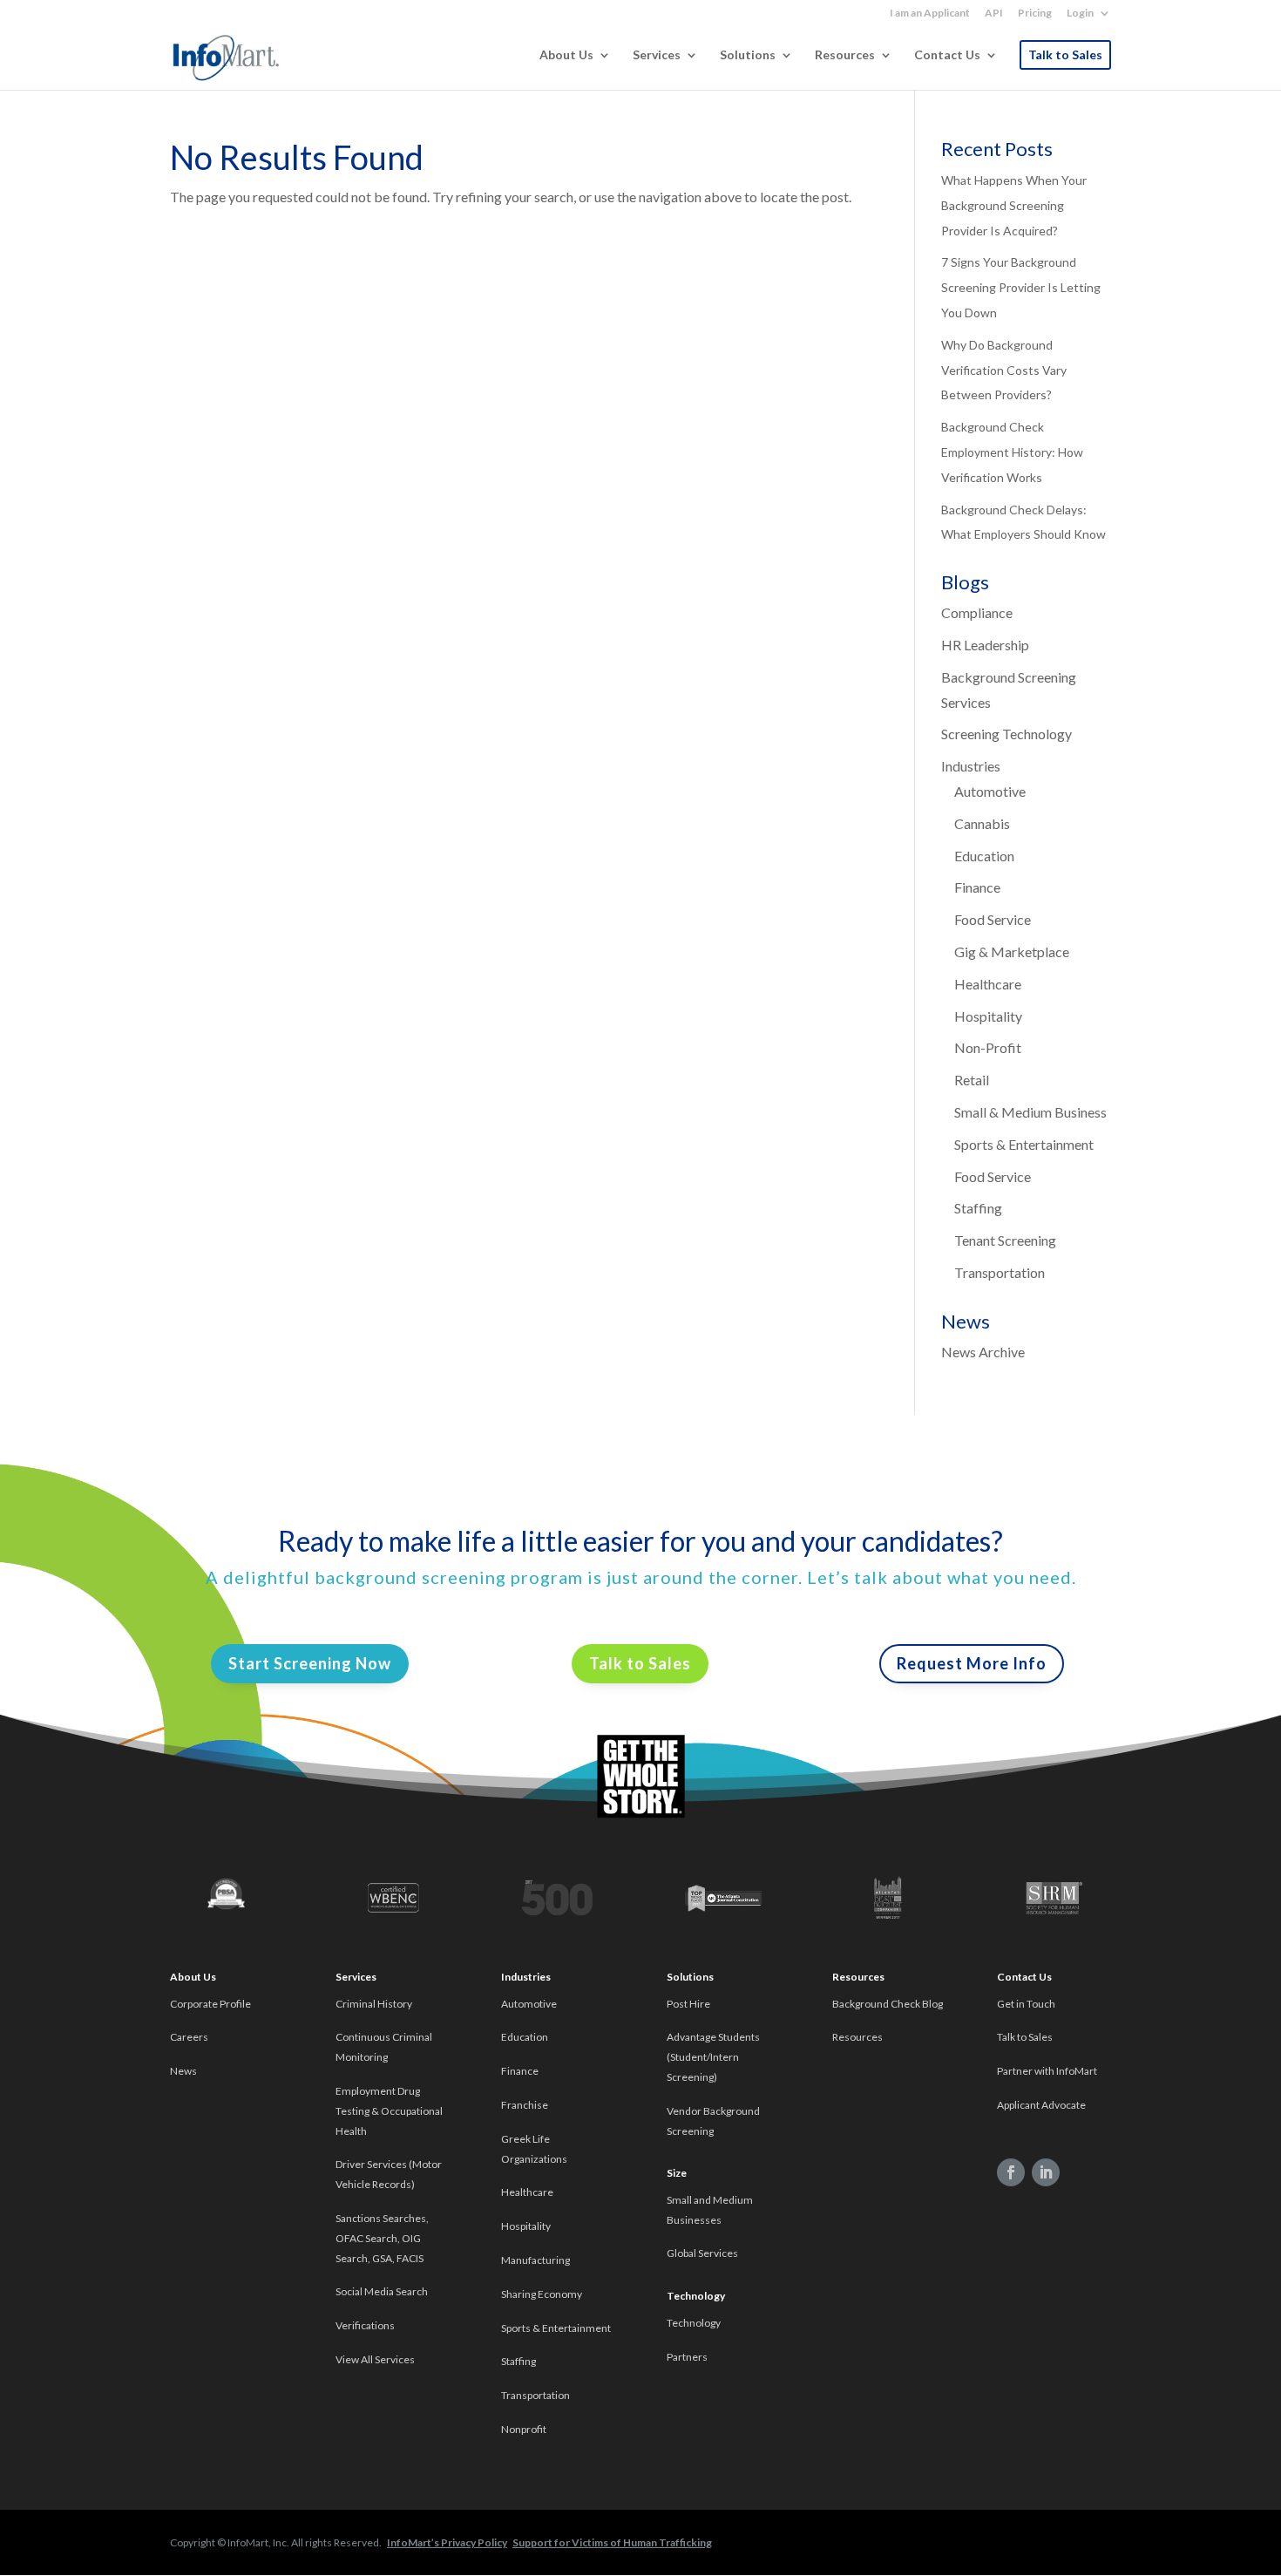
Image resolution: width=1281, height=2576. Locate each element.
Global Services (702, 2253)
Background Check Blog (888, 2004)
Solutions (748, 55)
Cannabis (982, 823)
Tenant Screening (1005, 1240)
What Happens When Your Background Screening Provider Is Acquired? (1014, 205)
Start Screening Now (310, 1663)
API (994, 14)
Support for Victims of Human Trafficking (612, 2542)
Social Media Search (382, 2291)
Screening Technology (1006, 734)
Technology (694, 2323)
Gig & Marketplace (1012, 952)
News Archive (983, 1352)
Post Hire (688, 2004)
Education (984, 856)
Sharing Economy (542, 2294)
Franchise (525, 2105)
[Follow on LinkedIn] (1046, 2172)
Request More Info (972, 1663)
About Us (566, 55)
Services (657, 55)
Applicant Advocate (1041, 2105)
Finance (977, 887)
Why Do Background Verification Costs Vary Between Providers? (1004, 370)
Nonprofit (525, 2429)
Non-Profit (988, 1047)
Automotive (990, 791)
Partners (687, 2357)
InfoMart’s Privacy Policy (447, 2542)
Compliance (977, 612)
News (183, 2071)
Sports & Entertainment (1024, 1144)
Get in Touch (1026, 2004)
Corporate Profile (210, 2004)
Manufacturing (535, 2260)
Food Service (993, 919)
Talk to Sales (1065, 54)
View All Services (375, 2359)
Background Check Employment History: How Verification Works (1012, 452)
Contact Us (947, 55)
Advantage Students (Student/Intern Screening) (713, 2057)
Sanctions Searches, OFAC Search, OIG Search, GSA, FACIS (382, 2238)
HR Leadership (985, 645)
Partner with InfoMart (1047, 2071)
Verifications (365, 2325)
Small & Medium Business (1030, 1112)
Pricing (1035, 14)
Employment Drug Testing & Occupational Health (389, 2111)
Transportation (1000, 1272)
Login (1080, 14)
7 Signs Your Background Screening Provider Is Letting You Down (1021, 287)
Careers (189, 2037)
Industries (971, 766)
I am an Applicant (930, 14)
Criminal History (374, 2004)
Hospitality (988, 1016)
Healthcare (988, 984)
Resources (845, 55)
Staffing (978, 1208)
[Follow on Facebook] (1011, 2172)
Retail (972, 1080)
